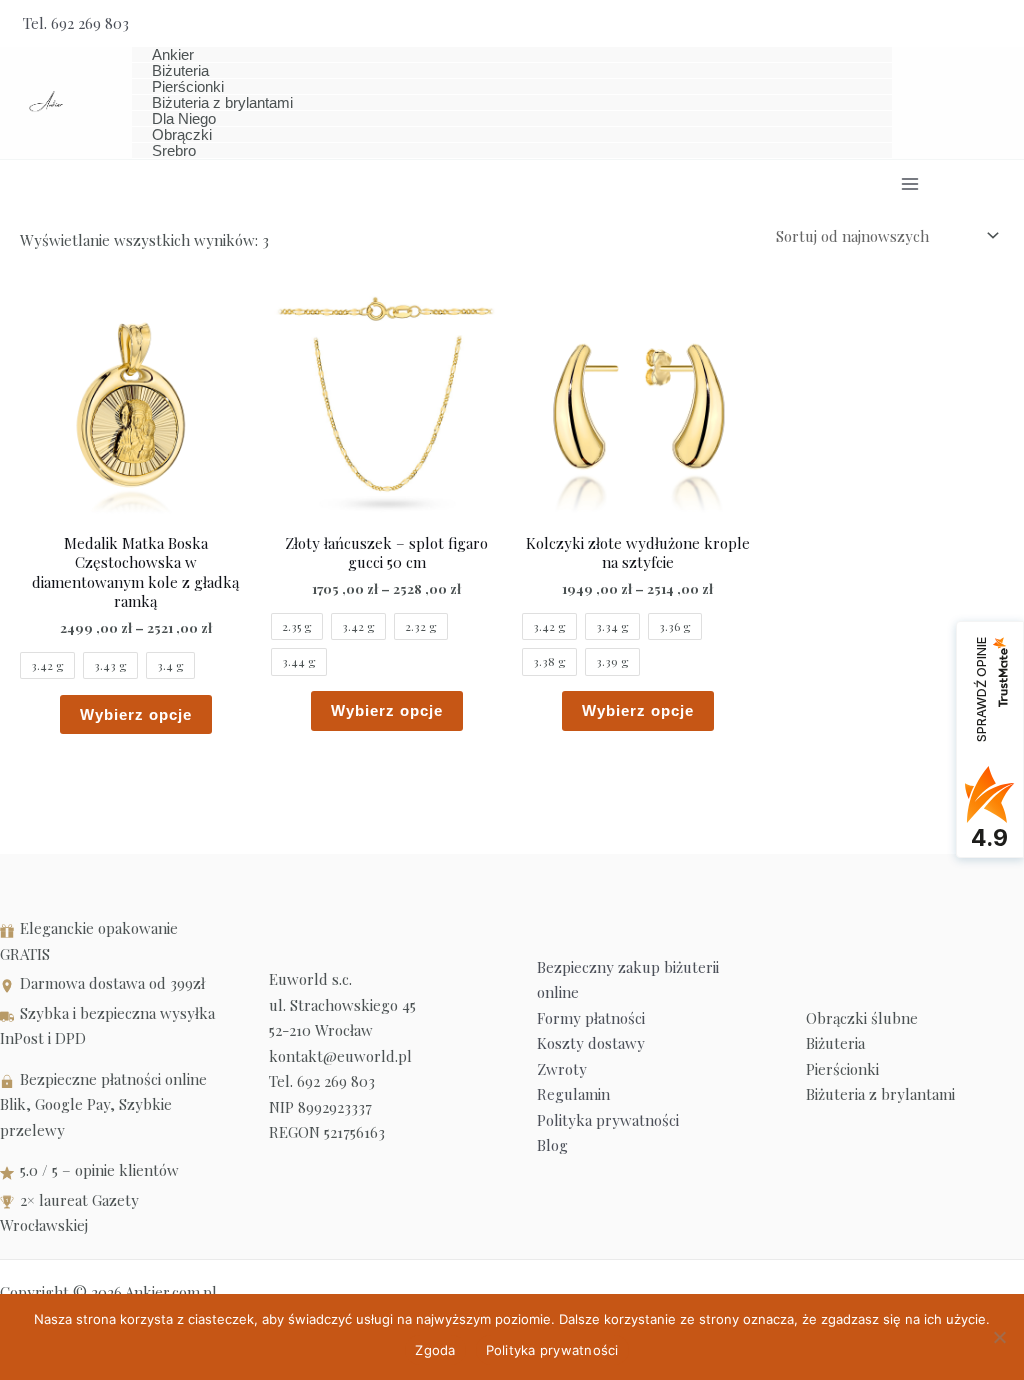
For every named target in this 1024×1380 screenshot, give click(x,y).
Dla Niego (184, 119)
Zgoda (435, 1350)
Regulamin (573, 1094)
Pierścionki (188, 87)
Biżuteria (180, 71)
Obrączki (182, 135)
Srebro (174, 151)
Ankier (173, 55)
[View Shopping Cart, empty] (948, 23)
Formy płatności (591, 1018)
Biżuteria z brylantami (222, 103)
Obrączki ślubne (862, 1018)
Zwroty (562, 1069)
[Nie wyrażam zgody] (999, 1337)
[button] (994, 23)
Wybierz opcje (136, 714)
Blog (552, 1145)
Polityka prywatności (608, 1120)
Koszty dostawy (591, 1043)
